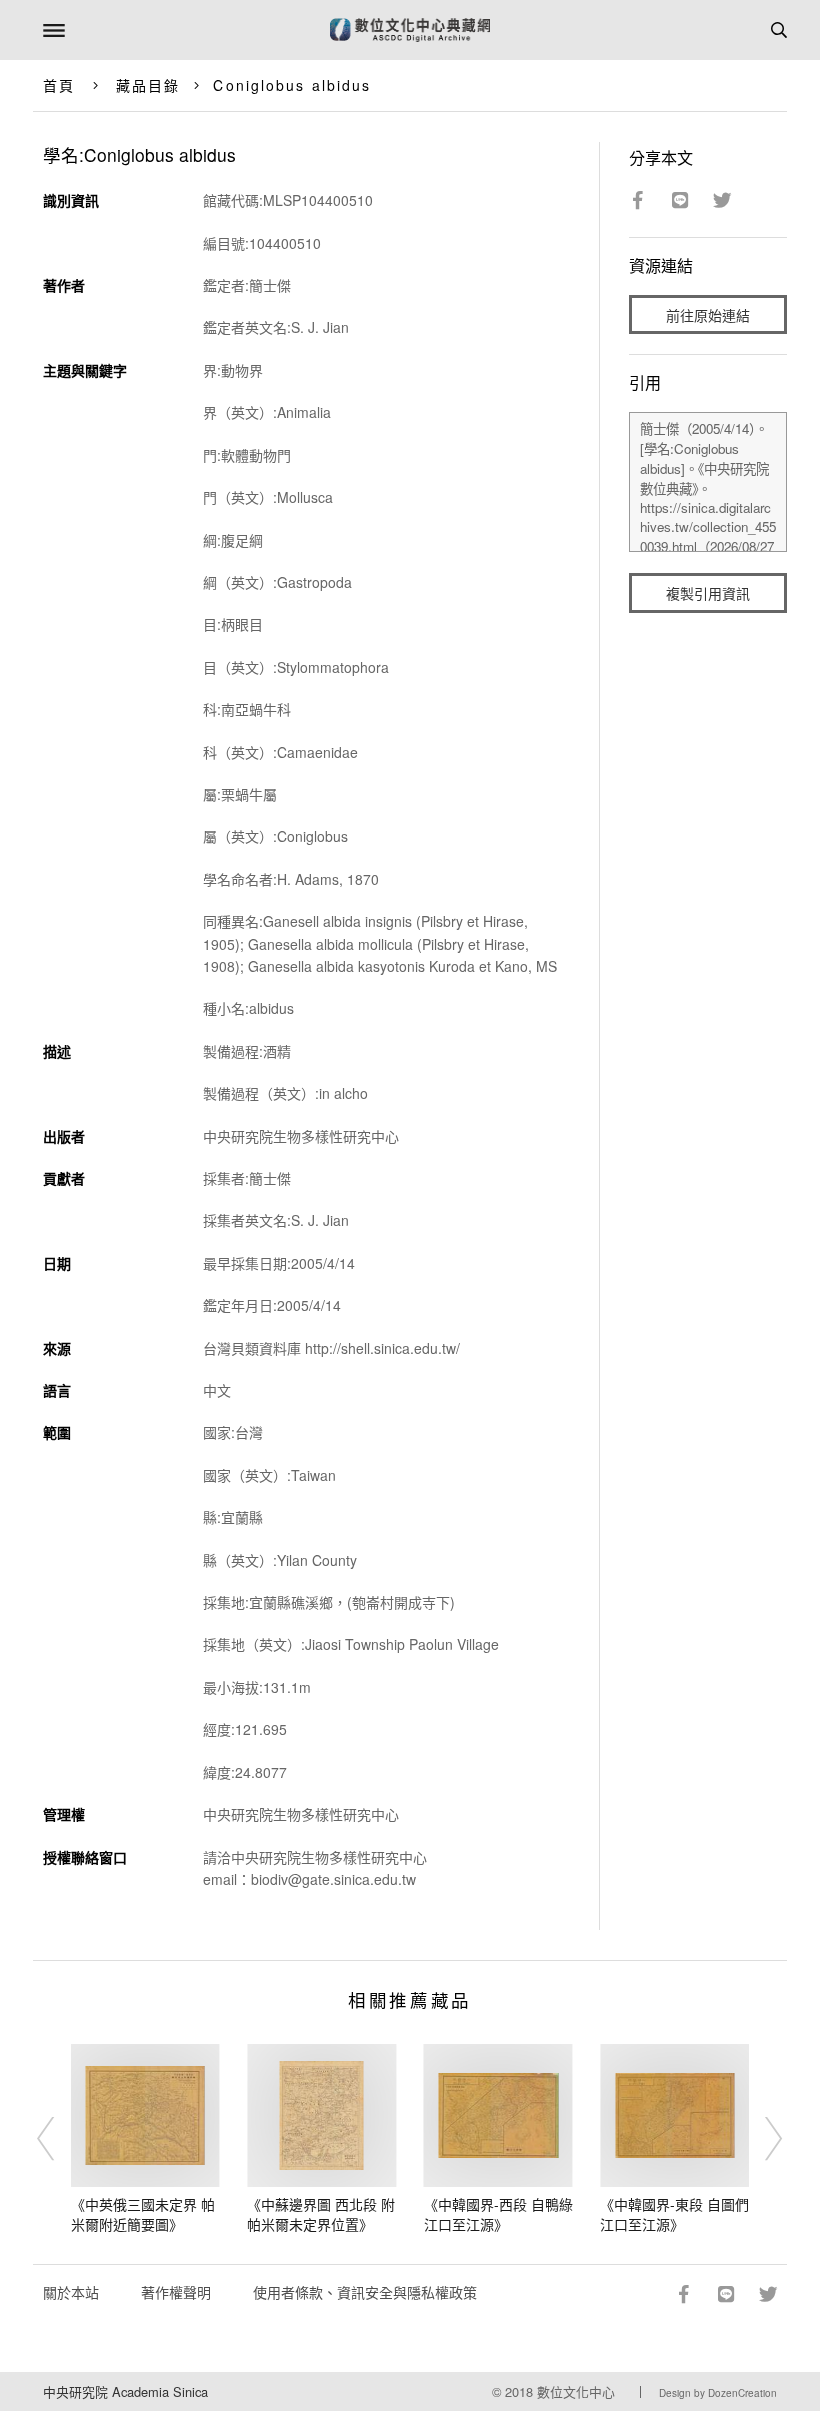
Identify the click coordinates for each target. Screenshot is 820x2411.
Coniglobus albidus (292, 85)
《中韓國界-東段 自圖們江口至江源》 (674, 2214)
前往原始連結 (708, 315)
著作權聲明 (176, 2292)
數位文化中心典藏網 (410, 30)
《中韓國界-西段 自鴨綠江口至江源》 (498, 2214)
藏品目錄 (148, 85)
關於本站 (71, 2292)
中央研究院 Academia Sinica (125, 2391)
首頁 (59, 85)
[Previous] (59, 2139)
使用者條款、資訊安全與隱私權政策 (365, 2292)
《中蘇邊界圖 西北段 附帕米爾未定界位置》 (321, 2214)
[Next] (761, 2139)
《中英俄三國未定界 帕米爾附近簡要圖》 (143, 2214)
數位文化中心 (576, 2391)
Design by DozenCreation (718, 2393)
